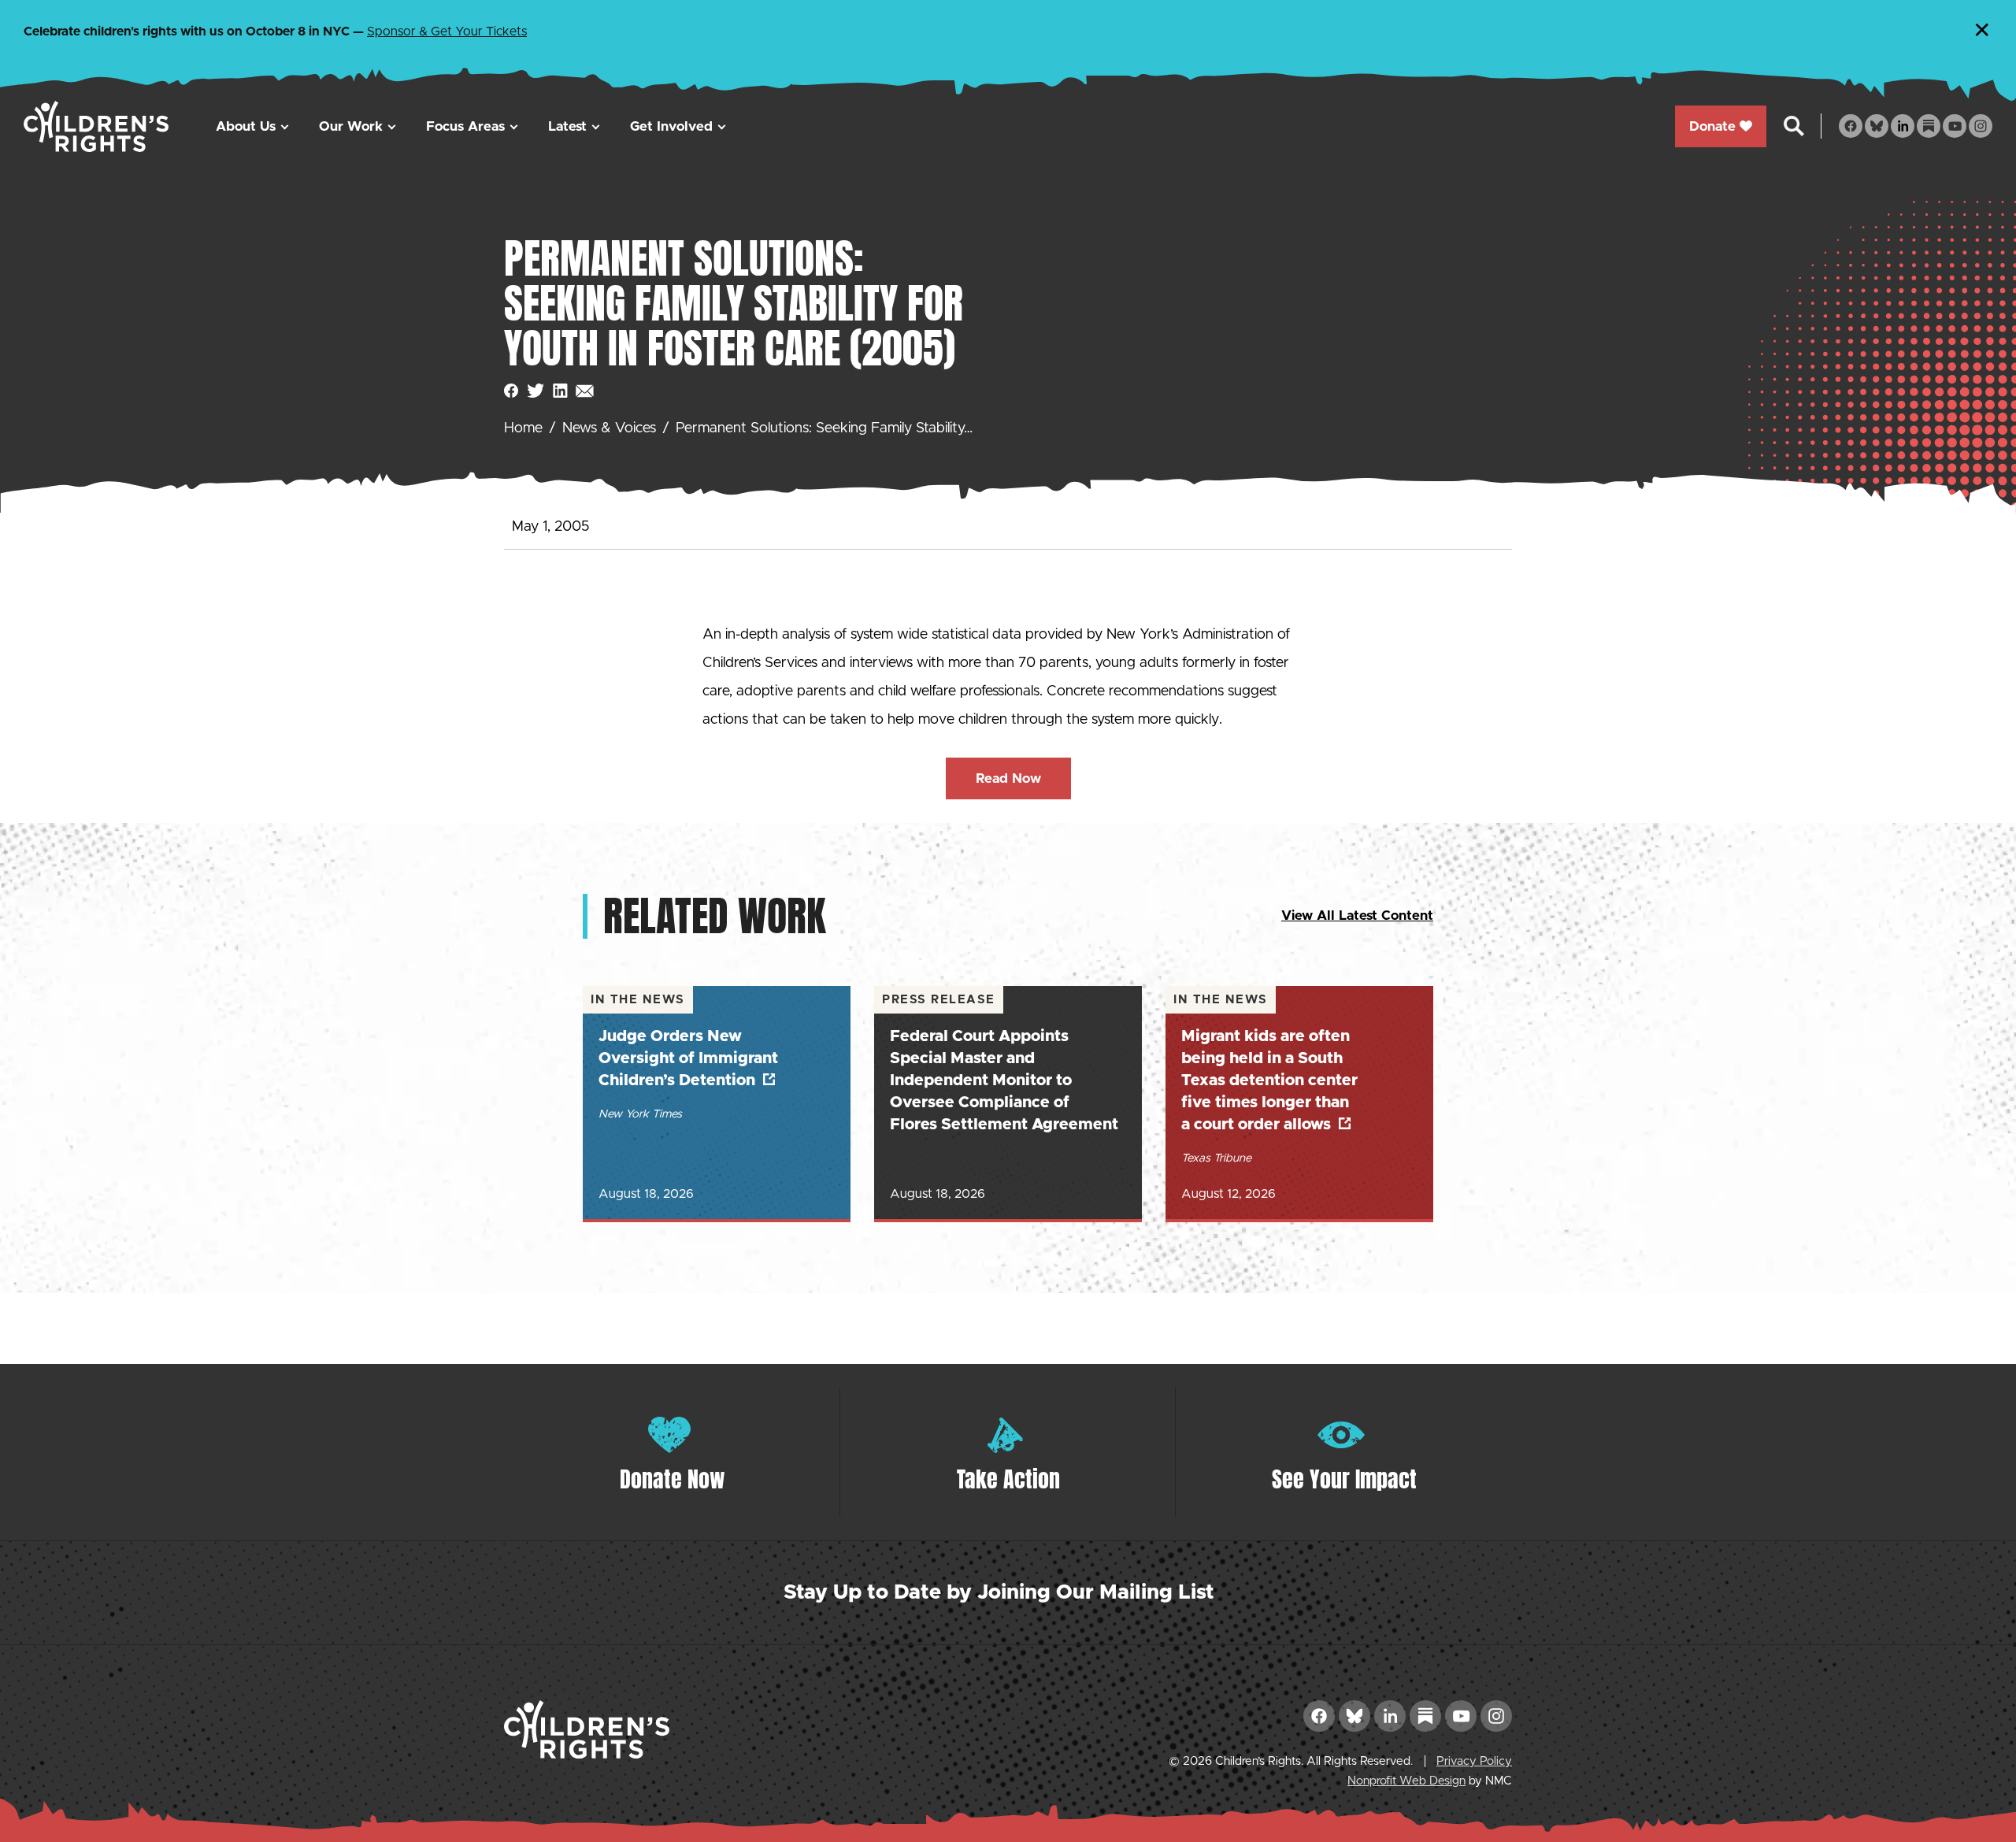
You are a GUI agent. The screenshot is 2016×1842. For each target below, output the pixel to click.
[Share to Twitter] (536, 391)
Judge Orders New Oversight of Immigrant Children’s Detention (688, 1058)
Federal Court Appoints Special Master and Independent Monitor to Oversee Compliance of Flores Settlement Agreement (1004, 1080)
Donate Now (673, 1479)
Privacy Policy (1474, 1761)
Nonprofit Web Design (1406, 1781)
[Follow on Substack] (1929, 126)
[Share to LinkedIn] (560, 391)
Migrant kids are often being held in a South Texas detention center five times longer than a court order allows (1269, 1080)
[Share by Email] (585, 391)
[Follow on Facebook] (1851, 126)
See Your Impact (1344, 1479)
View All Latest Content (1357, 915)
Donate (1712, 126)
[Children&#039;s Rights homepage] (96, 126)
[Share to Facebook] (511, 391)
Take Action (1008, 1479)
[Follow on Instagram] (1981, 126)
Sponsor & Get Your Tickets (447, 32)
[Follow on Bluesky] (1877, 126)
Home (523, 428)
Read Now (1008, 778)
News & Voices (609, 428)
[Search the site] (1794, 126)
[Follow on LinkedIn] (1903, 126)
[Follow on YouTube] (1955, 126)
